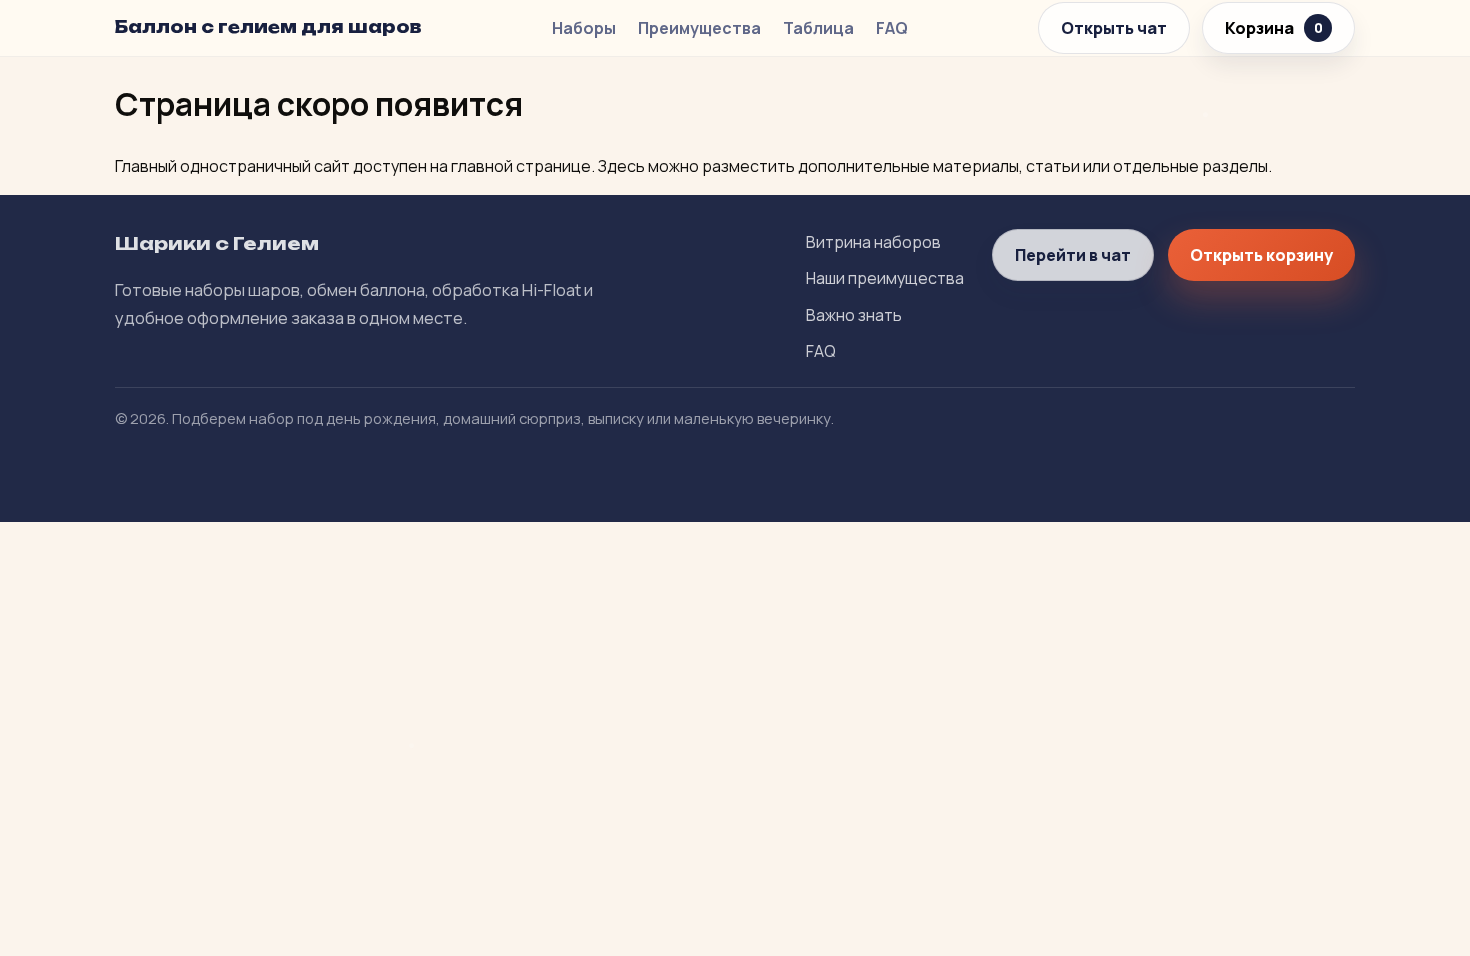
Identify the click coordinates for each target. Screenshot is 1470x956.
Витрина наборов (873, 242)
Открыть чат (1114, 28)
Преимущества (699, 28)
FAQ (892, 28)
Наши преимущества (885, 278)
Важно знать (854, 315)
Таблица (818, 28)
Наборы (584, 28)
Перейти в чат (1073, 255)
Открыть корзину (1261, 255)
